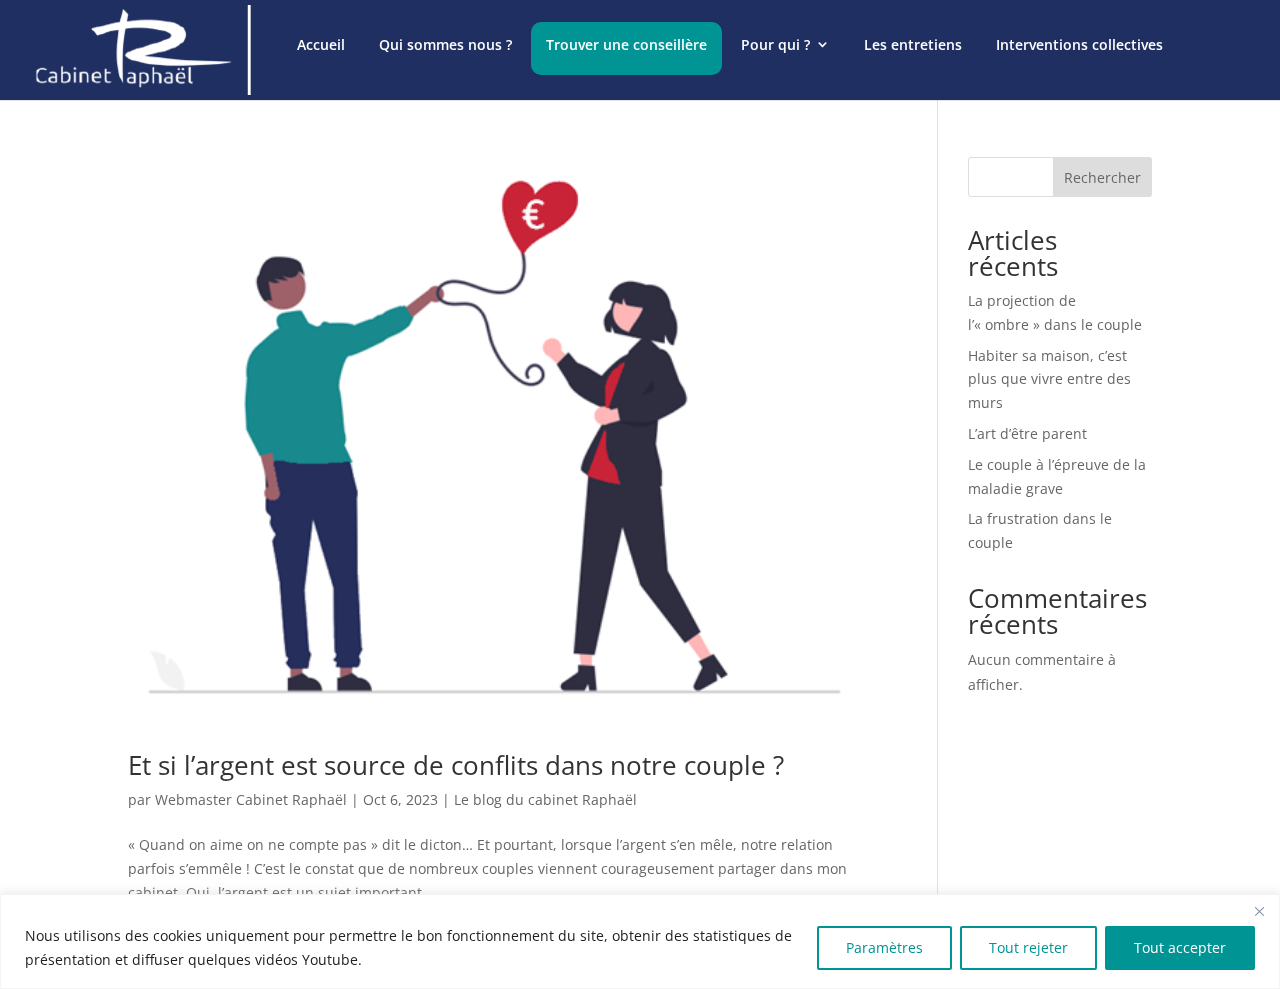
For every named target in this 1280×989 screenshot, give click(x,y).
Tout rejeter (1028, 947)
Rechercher (1102, 177)
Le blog (322, 133)
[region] (640, 941)
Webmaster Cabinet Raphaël (251, 799)
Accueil (321, 44)
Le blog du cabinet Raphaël (545, 799)
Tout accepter (1180, 947)
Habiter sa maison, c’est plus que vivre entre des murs (1049, 379)
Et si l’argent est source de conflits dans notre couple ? (456, 765)
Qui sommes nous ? (445, 44)
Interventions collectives (1079, 44)
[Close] (1259, 911)
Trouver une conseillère (626, 44)
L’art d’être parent (1027, 433)
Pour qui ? (775, 44)
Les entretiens (913, 44)
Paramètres (884, 947)
